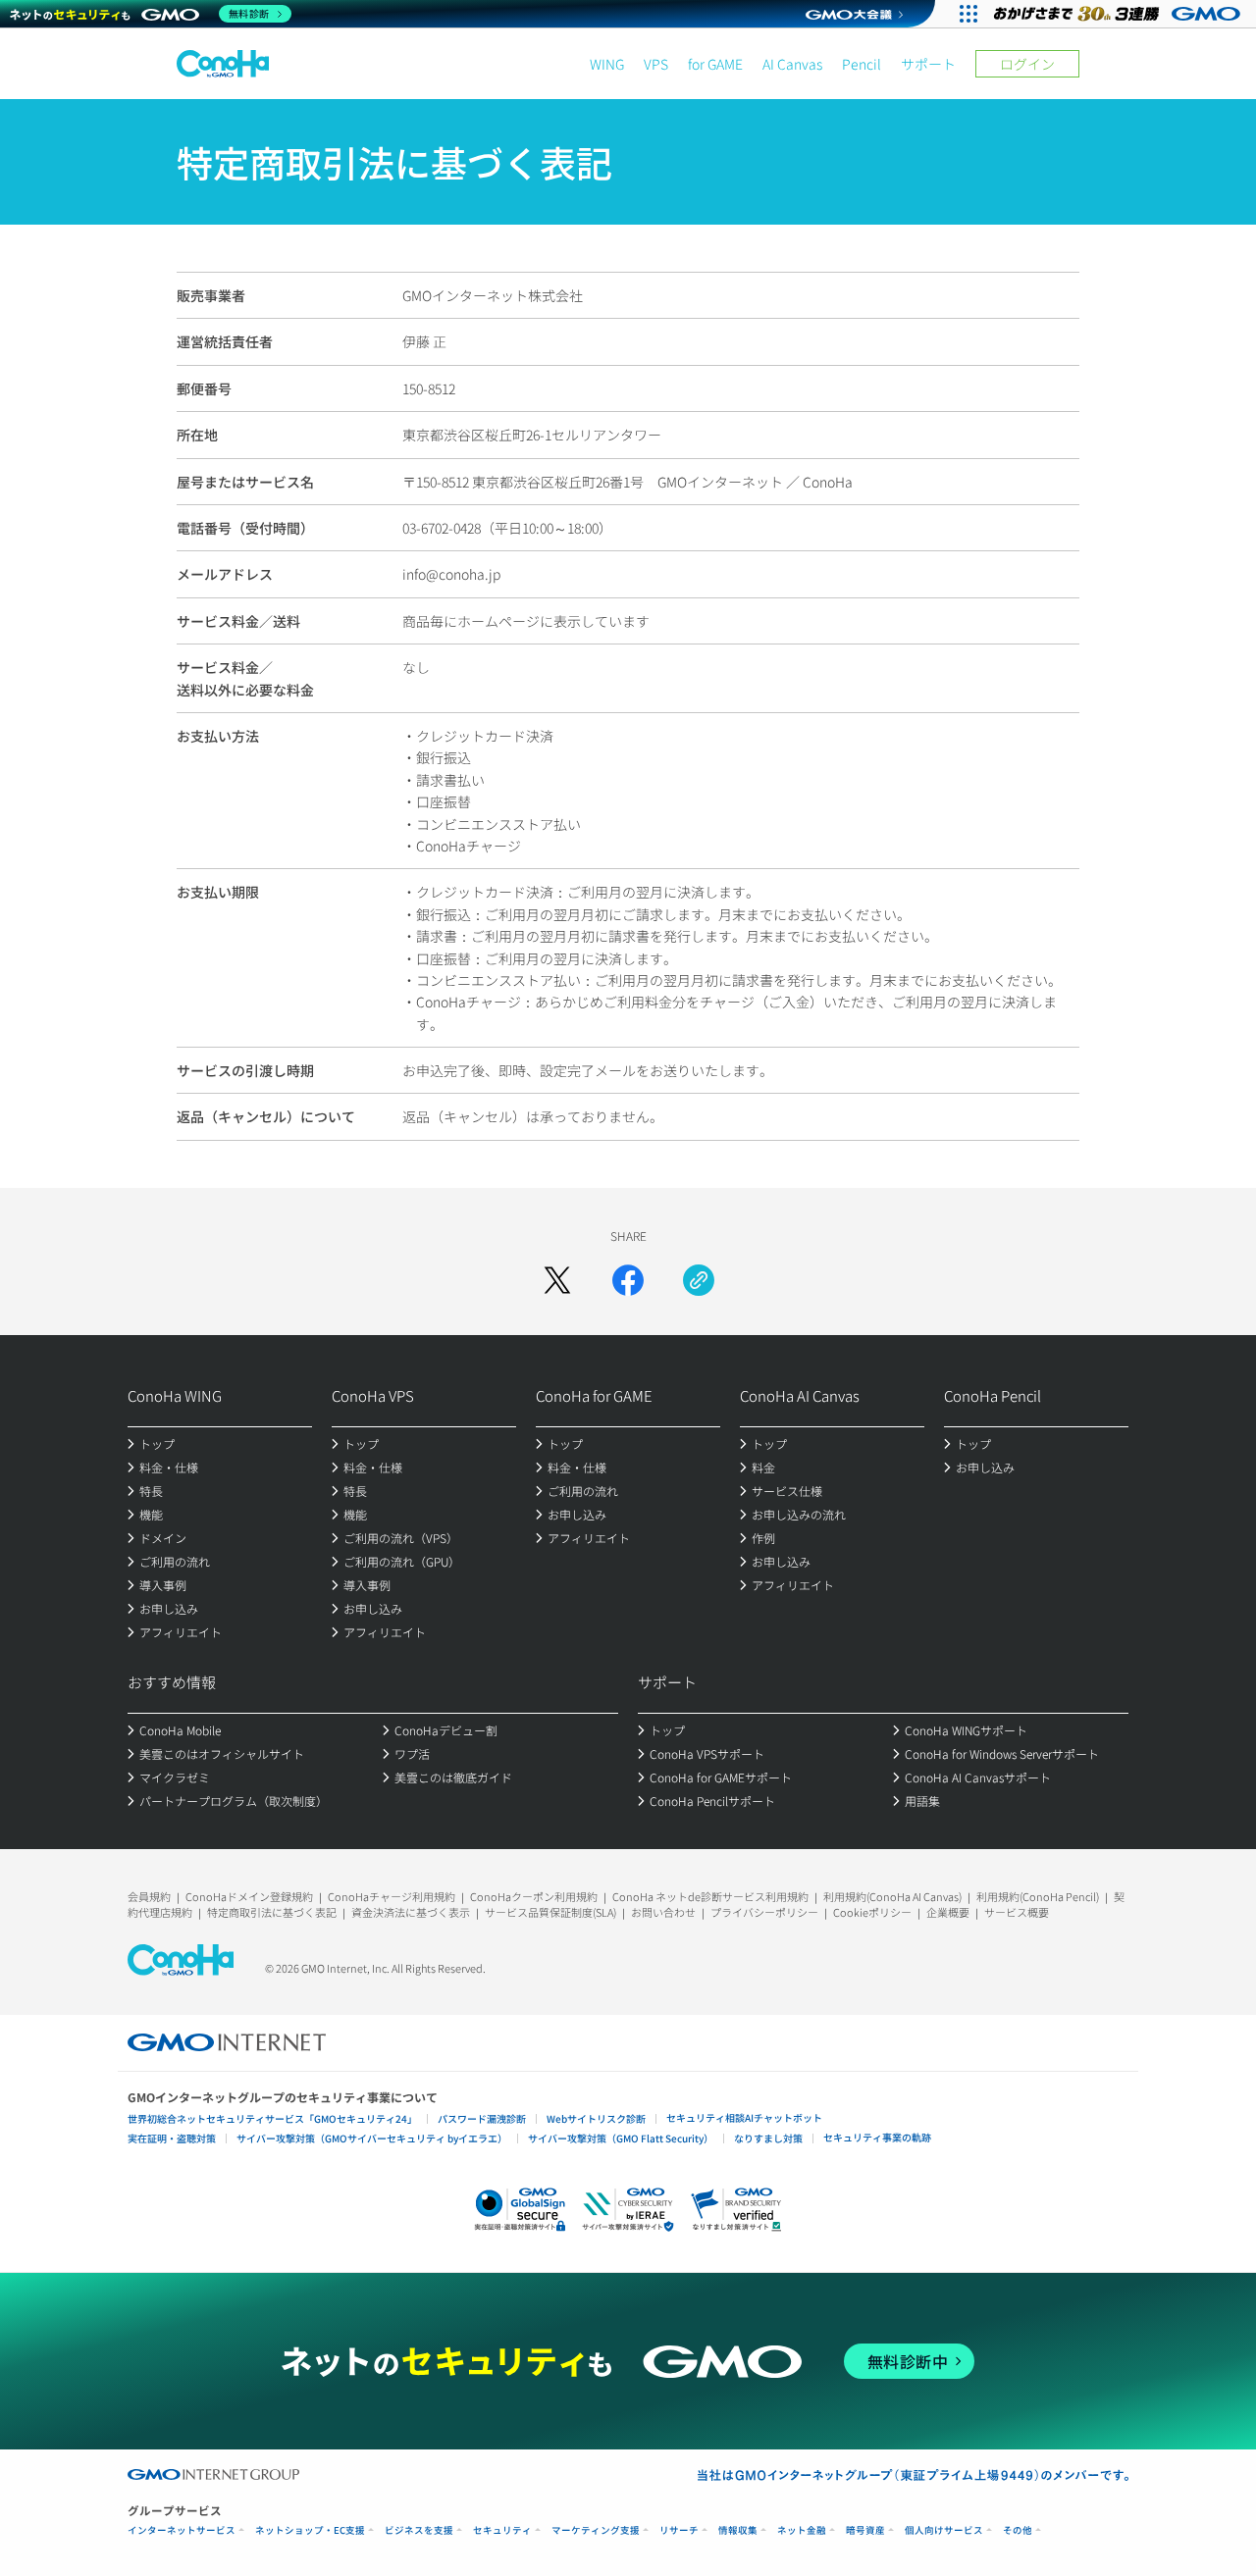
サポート (928, 64)
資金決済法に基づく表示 (411, 1912)
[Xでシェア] (557, 1280)
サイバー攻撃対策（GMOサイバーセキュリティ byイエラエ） (372, 2138)
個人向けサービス (944, 2530)
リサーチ (679, 2530)
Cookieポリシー (872, 1912)
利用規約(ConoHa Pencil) (1038, 1896)
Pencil (862, 64)
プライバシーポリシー (764, 1912)
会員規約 (149, 1896)
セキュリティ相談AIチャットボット (744, 2117)
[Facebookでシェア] (628, 1280)
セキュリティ (502, 2530)
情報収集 (738, 2530)
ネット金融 (802, 2530)
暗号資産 (865, 2530)
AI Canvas (792, 64)
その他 (1018, 2530)
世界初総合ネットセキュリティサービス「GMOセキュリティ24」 (272, 2118)
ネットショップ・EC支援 (310, 2530)
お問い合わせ (663, 1912)
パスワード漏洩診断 (482, 2118)
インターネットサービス (182, 2530)
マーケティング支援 (596, 2530)
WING (607, 64)
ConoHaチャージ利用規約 (392, 1896)
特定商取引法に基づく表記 (272, 1912)
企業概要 (948, 1912)
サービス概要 (1017, 1912)
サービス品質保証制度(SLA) (550, 1912)
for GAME (715, 64)
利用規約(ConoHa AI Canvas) (892, 1896)
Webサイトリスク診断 (596, 2118)
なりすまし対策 (768, 2138)
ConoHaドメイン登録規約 (249, 1896)
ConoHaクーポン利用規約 (534, 1896)
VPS (656, 64)
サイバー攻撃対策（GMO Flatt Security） (621, 2138)
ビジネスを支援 (419, 2530)
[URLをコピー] (699, 1280)
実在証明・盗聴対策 (172, 2138)
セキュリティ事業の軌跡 (877, 2137)
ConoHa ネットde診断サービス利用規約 (710, 1896)
